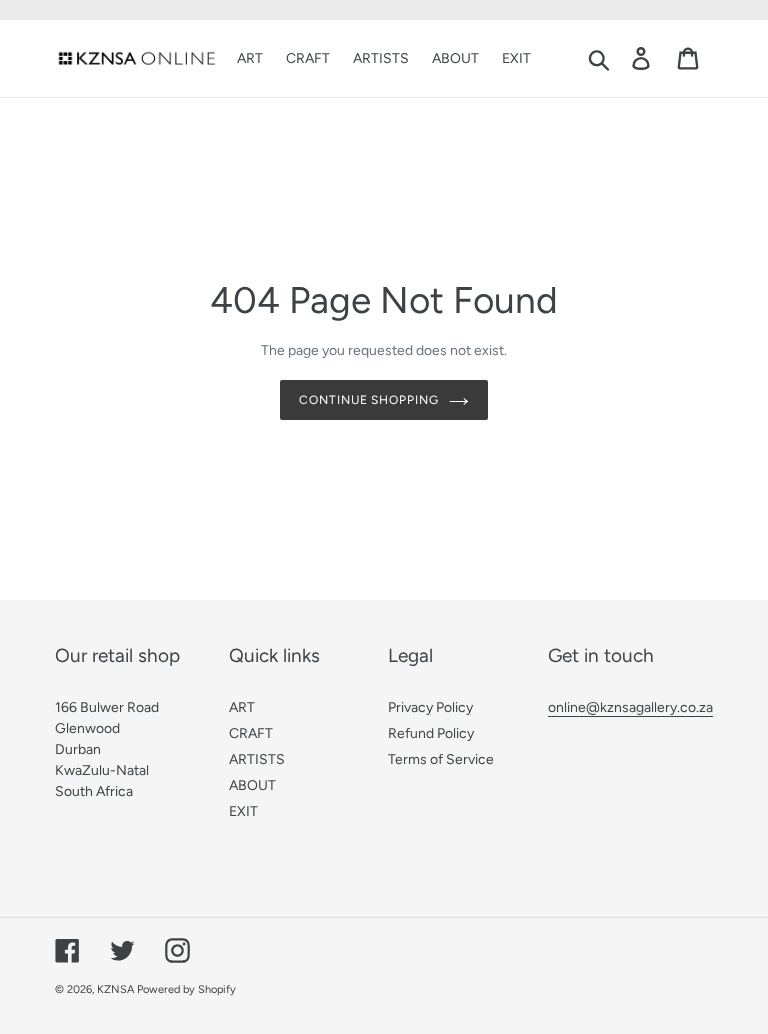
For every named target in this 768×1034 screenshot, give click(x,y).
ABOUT (252, 785)
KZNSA (115, 989)
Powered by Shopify (186, 989)
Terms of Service (441, 759)
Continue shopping (369, 400)
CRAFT (251, 733)
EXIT (243, 811)
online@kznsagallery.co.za (630, 707)
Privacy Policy (430, 707)
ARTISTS (257, 759)
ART (242, 707)
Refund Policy (431, 733)
